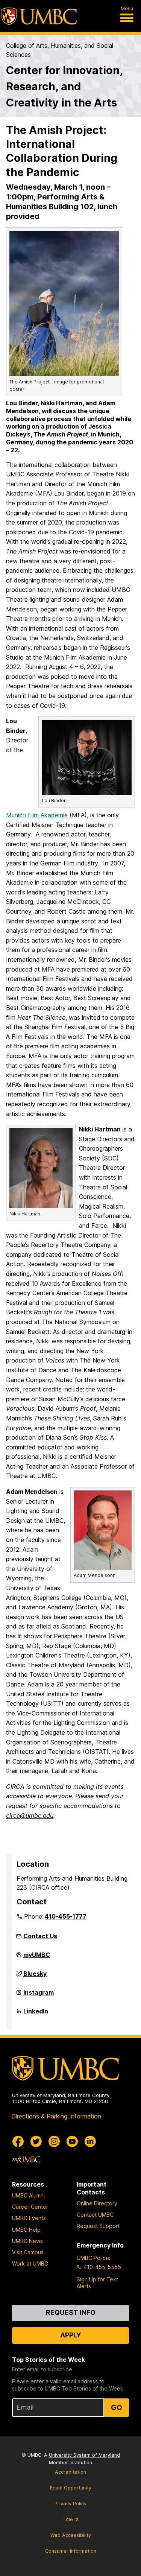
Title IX (70, 2519)
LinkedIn (36, 2014)
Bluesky (35, 1977)
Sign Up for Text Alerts (97, 2283)
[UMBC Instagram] (54, 2141)
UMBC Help (26, 2230)
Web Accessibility (71, 2535)
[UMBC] (39, 16)
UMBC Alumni (28, 2195)
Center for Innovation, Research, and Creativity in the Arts (64, 86)
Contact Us (40, 1936)
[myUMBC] (26, 2159)
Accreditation (70, 2472)
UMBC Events (29, 2218)
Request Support (98, 2226)
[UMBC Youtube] (72, 2141)
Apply (71, 2335)
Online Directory (97, 2203)
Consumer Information (71, 2551)
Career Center (30, 2207)
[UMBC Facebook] (18, 2141)
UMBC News (27, 2241)
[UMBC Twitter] (36, 2141)
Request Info (71, 2312)
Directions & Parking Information (56, 2116)
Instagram (39, 1995)
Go (117, 2407)
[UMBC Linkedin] (90, 2141)
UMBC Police (93, 2258)
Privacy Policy (70, 2504)
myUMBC (37, 1958)
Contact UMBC (95, 2215)
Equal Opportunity (71, 2488)
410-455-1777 (66, 1916)
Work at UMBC (30, 2264)
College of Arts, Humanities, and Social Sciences (60, 50)
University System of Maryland (84, 2455)
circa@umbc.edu (30, 1816)
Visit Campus (28, 2252)
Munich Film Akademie (37, 815)
